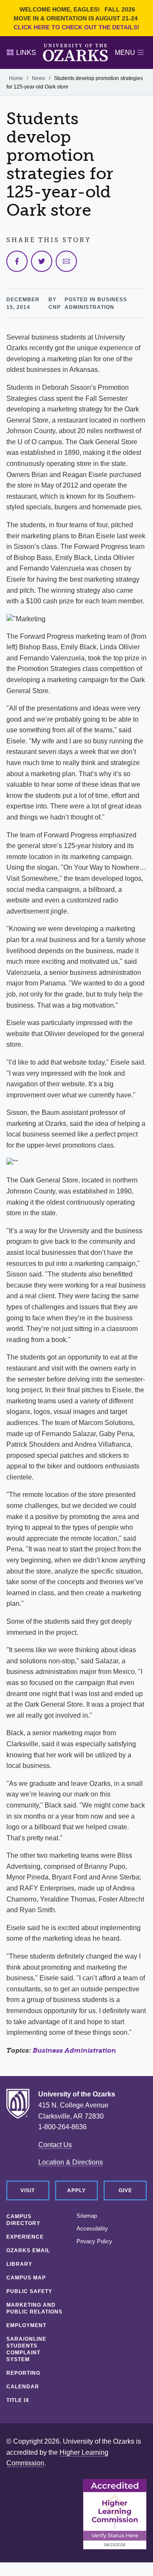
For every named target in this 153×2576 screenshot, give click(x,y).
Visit (28, 2190)
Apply (76, 2190)
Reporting (23, 2373)
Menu (125, 53)
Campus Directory (23, 2220)
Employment (26, 2325)
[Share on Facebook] (17, 261)
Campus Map (26, 2278)
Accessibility (92, 2229)
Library (19, 2264)
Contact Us (55, 2145)
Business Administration (74, 2050)
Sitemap (87, 2216)
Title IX (18, 2400)
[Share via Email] (66, 261)
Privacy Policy (94, 2242)
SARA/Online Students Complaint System (26, 2349)
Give (125, 2190)
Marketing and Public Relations (34, 2308)
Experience (25, 2237)
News (38, 78)
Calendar (23, 2387)
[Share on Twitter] (42, 261)
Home (16, 78)
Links (26, 53)
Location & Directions (71, 2162)
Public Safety (29, 2291)
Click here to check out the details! (76, 27)
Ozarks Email (28, 2250)
